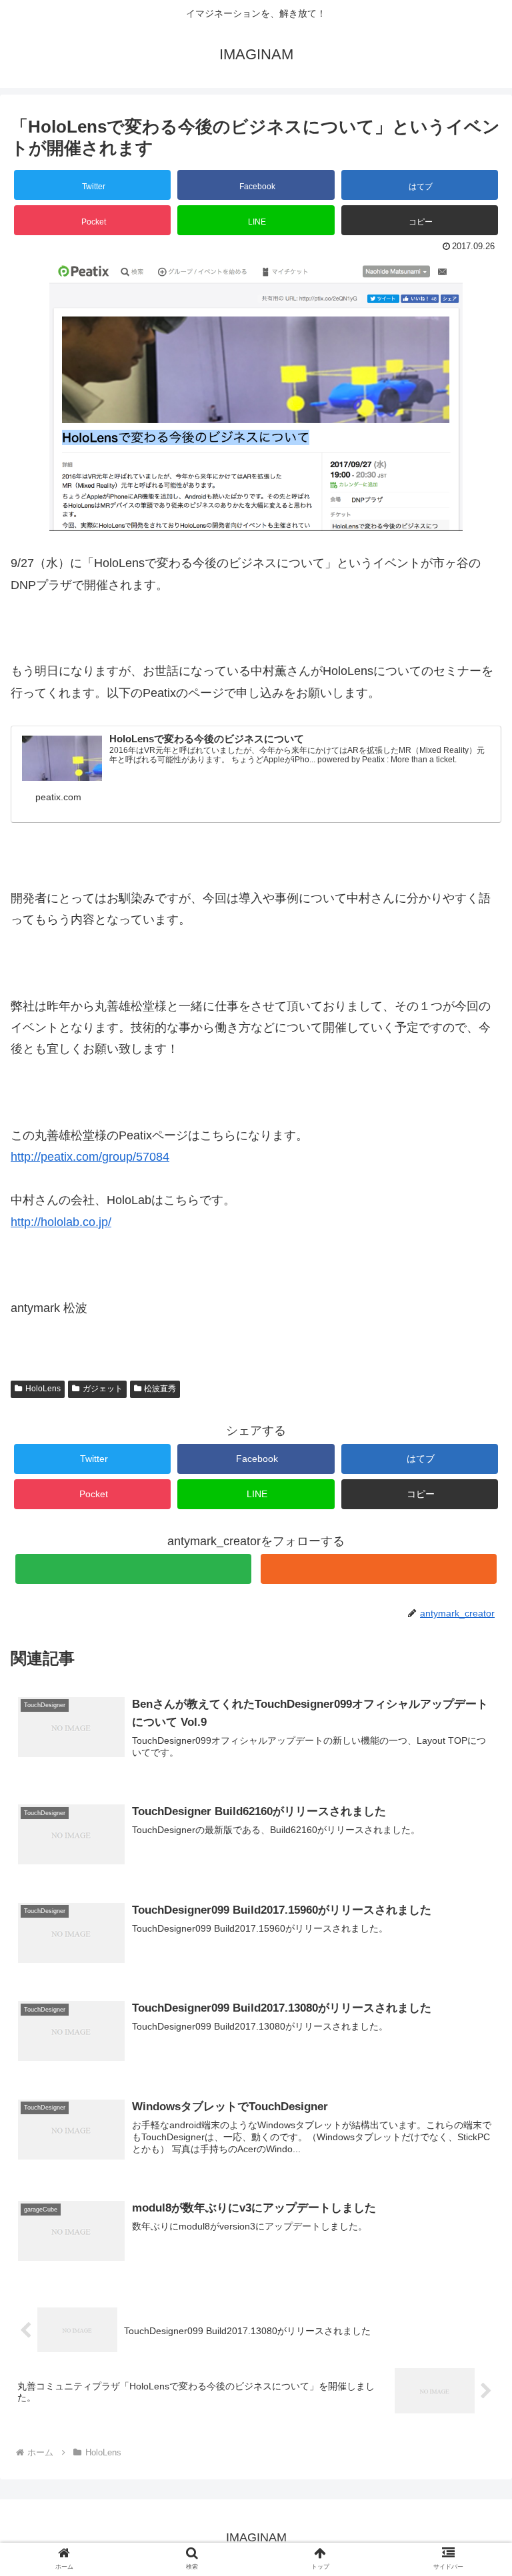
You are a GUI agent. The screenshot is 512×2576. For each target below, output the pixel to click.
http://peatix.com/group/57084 (90, 1157)
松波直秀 (160, 1389)
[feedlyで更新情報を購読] (133, 1569)
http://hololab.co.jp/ (61, 1222)
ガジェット (103, 1389)
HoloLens (43, 1389)
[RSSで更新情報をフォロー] (378, 1569)
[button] (420, 220)
